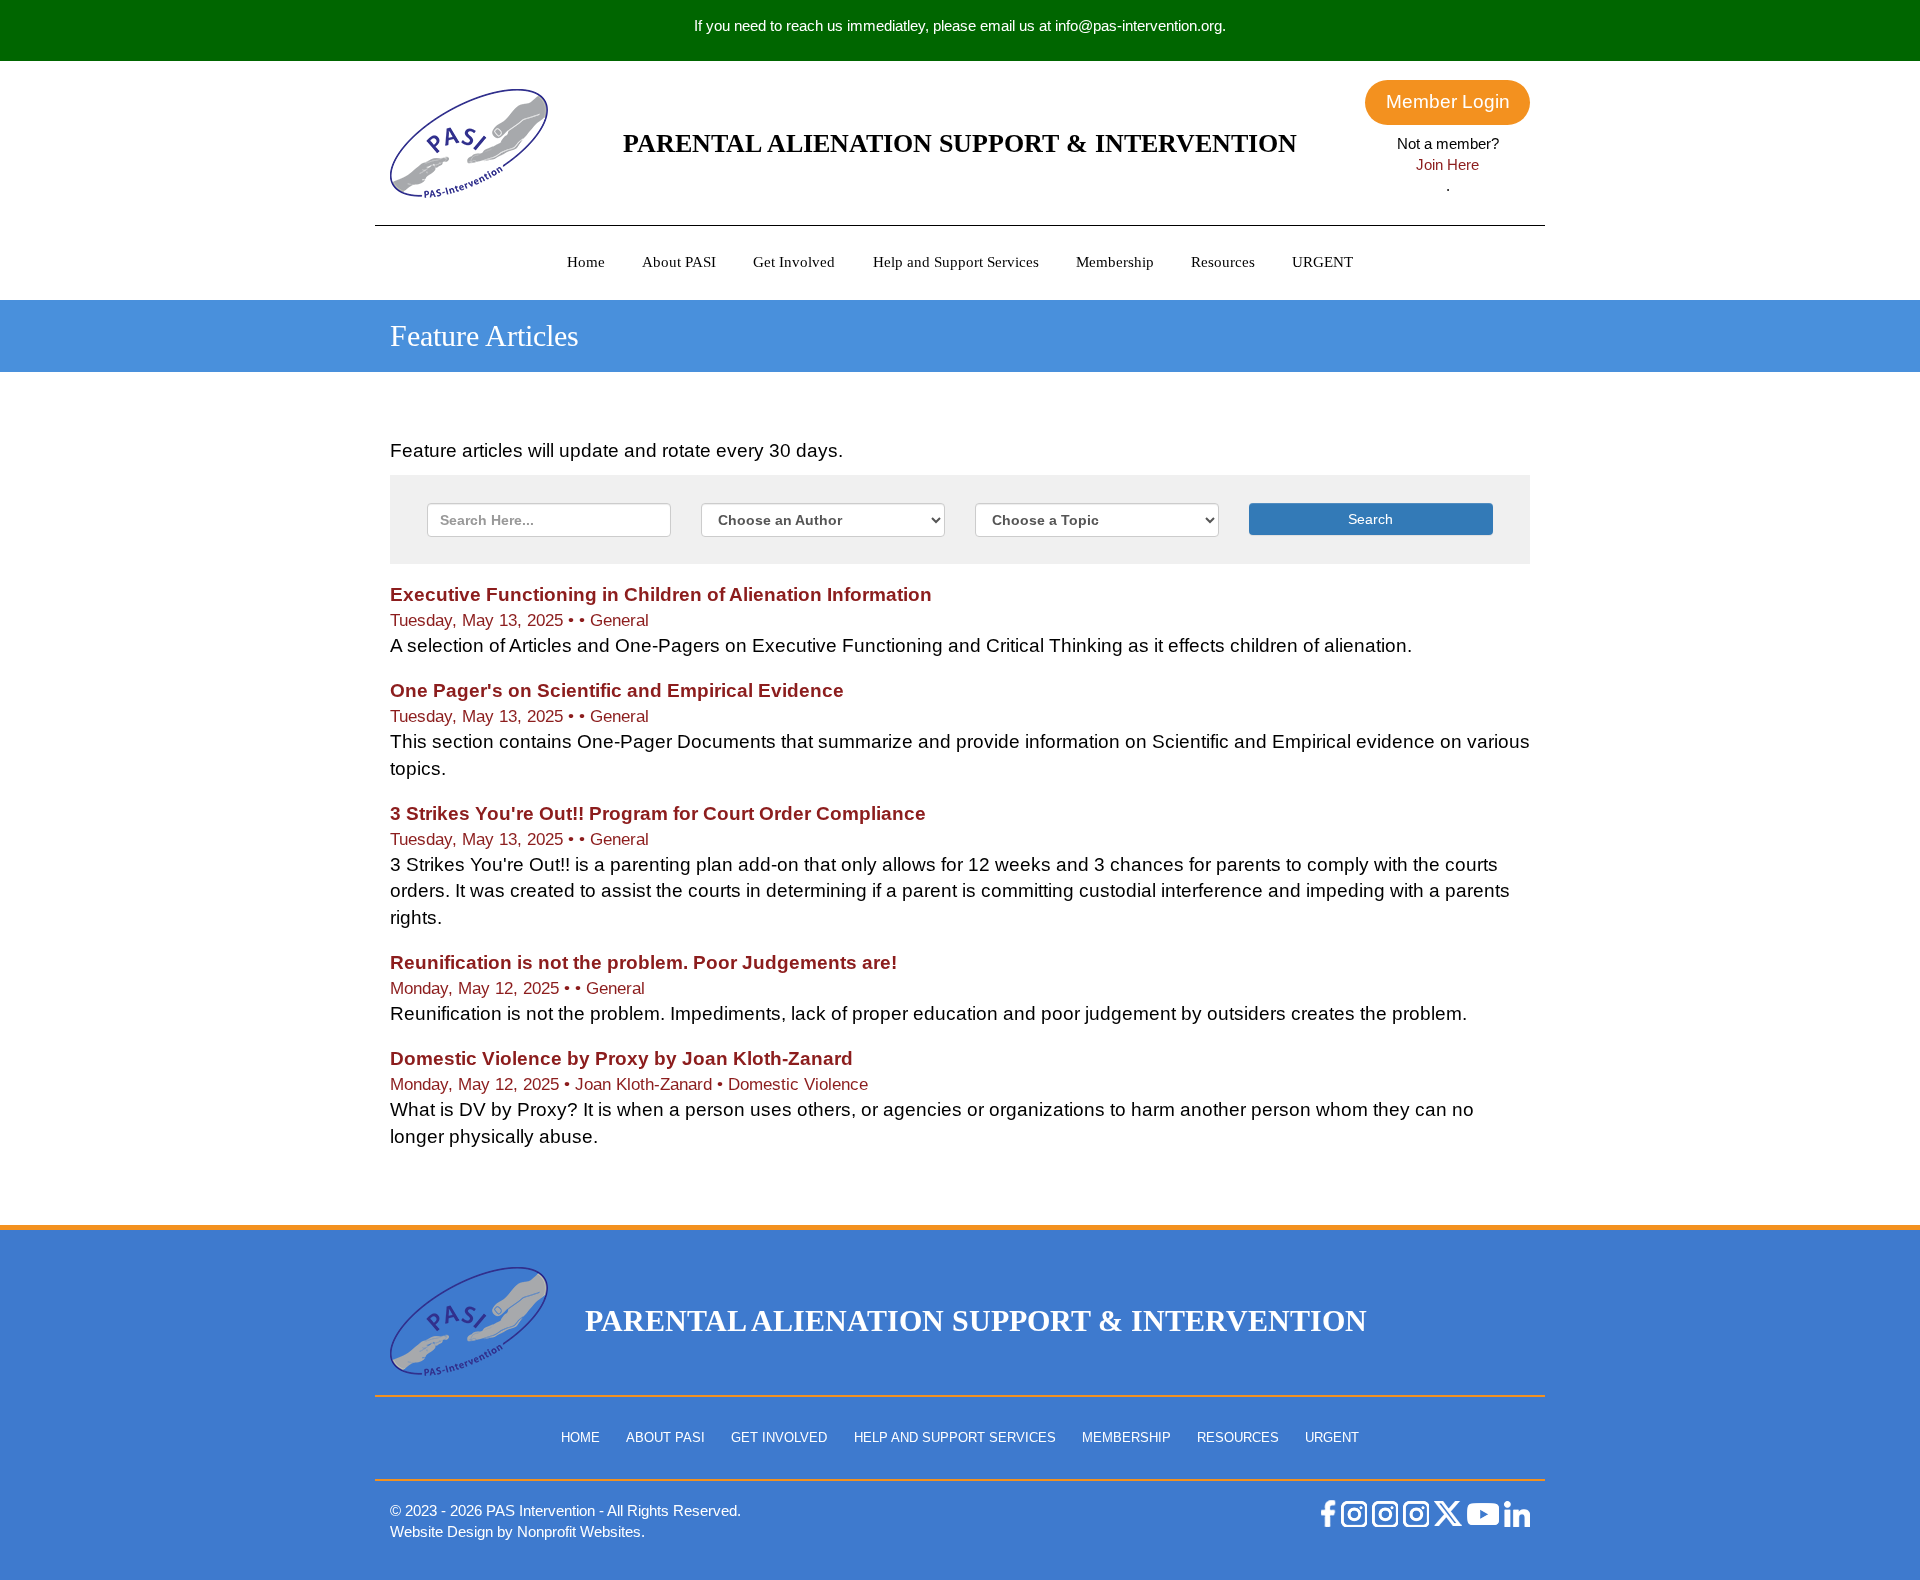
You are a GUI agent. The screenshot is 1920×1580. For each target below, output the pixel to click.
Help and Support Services (956, 262)
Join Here (1447, 164)
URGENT (1322, 262)
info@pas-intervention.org (1138, 25)
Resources (1223, 262)
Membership (1115, 262)
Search (1370, 519)
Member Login (1448, 101)
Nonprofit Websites (579, 1531)
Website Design (443, 1531)
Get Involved (794, 262)
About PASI (679, 262)
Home (586, 262)
